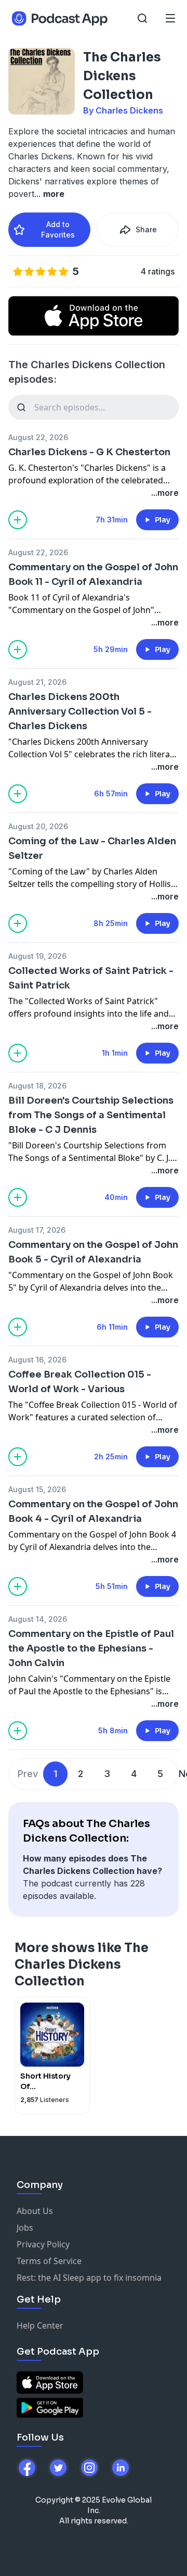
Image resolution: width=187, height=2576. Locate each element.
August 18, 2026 (37, 1086)
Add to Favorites (58, 229)
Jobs (25, 2228)
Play (163, 520)
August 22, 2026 (38, 437)
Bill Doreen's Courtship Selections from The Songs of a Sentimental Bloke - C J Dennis (91, 1115)
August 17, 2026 (37, 1230)
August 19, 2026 (37, 956)
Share (146, 229)
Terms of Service (49, 2261)
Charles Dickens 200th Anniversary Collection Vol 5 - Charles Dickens (80, 711)
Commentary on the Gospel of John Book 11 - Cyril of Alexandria (93, 574)
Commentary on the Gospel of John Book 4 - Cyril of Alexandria (93, 1511)
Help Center (40, 2325)
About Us (35, 2211)
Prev (28, 1774)
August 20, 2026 (38, 826)
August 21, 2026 (37, 682)
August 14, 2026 (38, 1619)
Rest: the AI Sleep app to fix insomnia (89, 2278)
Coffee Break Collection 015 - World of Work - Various (80, 1382)
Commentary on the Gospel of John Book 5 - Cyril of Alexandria (93, 1252)
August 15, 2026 (37, 1489)
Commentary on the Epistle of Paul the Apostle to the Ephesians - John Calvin (91, 1648)
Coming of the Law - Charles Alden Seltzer (92, 848)
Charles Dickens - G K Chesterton (89, 452)
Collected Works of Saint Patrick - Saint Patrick (91, 978)
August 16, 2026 (37, 1360)
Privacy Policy (43, 2244)
